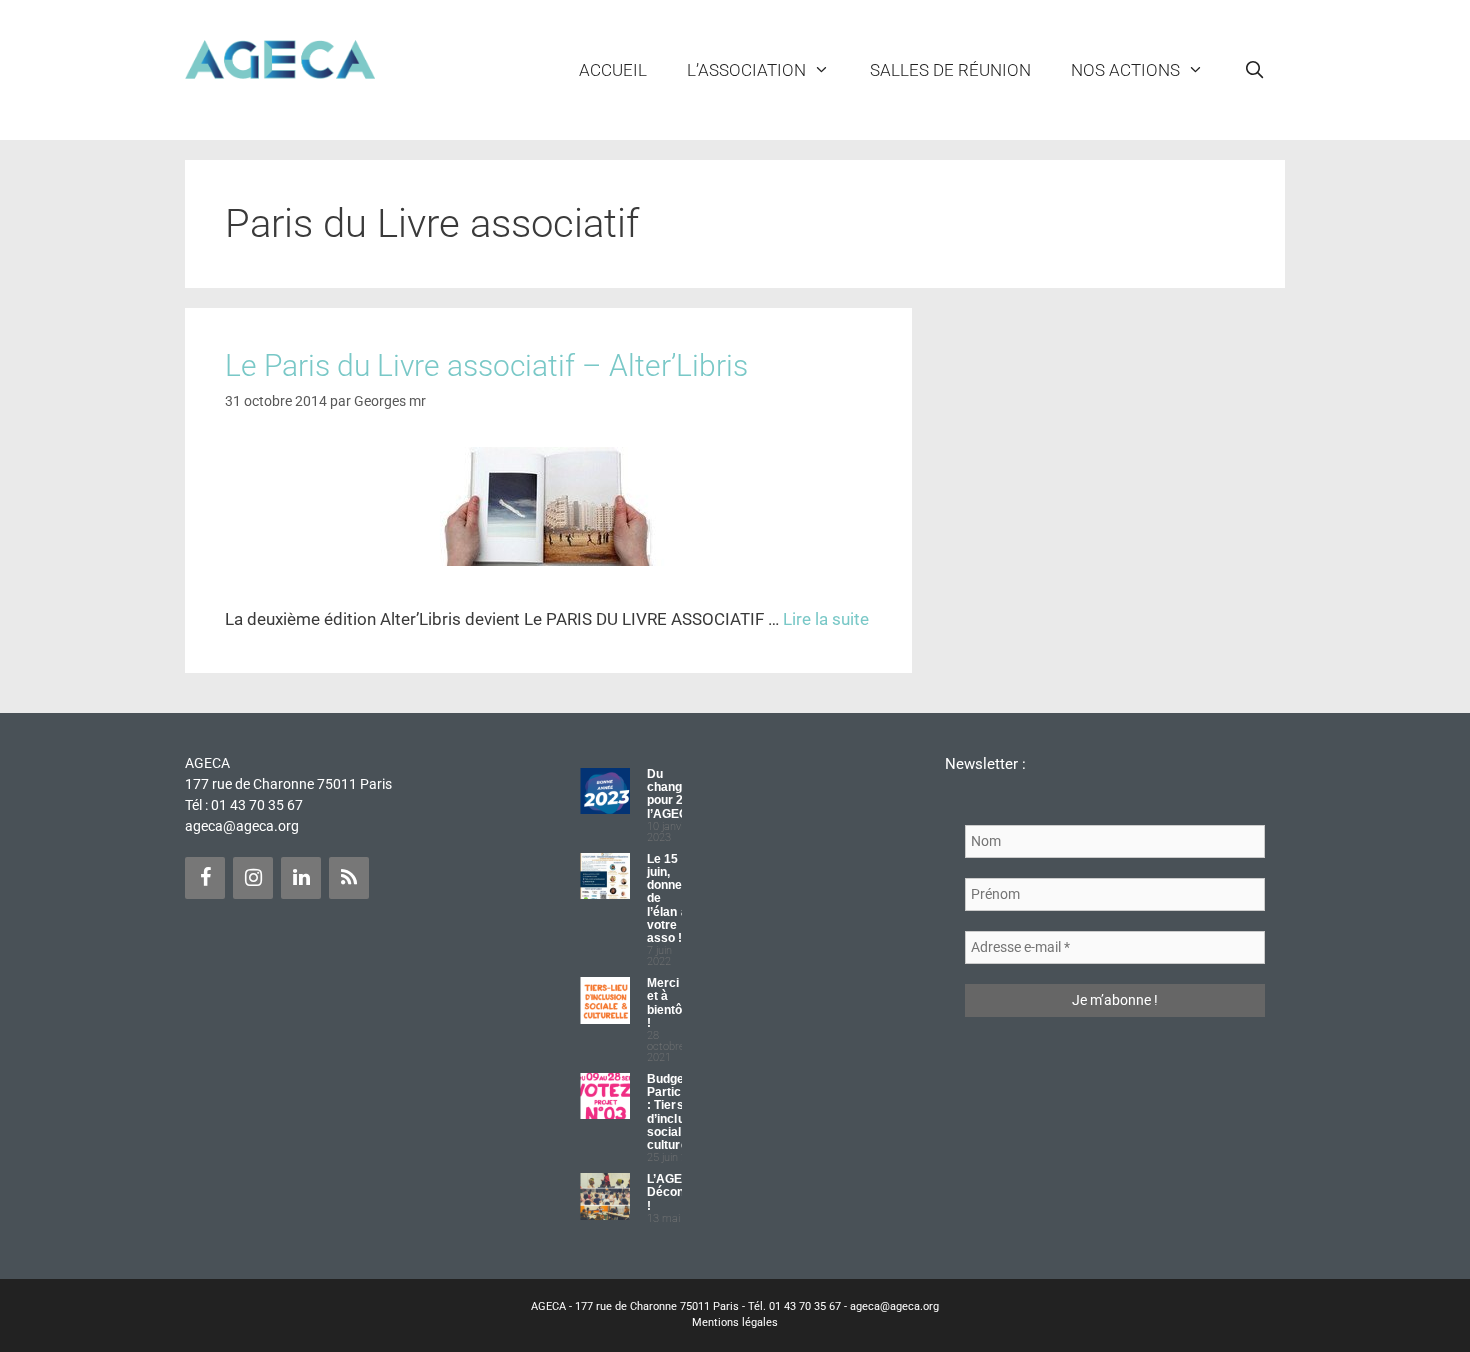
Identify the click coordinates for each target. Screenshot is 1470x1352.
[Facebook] (205, 878)
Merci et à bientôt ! (667, 1003)
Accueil (613, 70)
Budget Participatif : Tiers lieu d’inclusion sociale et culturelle (678, 1112)
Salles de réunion (950, 70)
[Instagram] (253, 878)
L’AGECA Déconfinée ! (680, 1192)
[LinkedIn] (301, 878)
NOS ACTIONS (1125, 70)
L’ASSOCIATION (746, 70)
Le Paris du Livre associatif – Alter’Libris (486, 365)
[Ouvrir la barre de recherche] (1254, 70)
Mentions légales (735, 1322)
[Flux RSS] (349, 878)
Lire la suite (826, 619)
